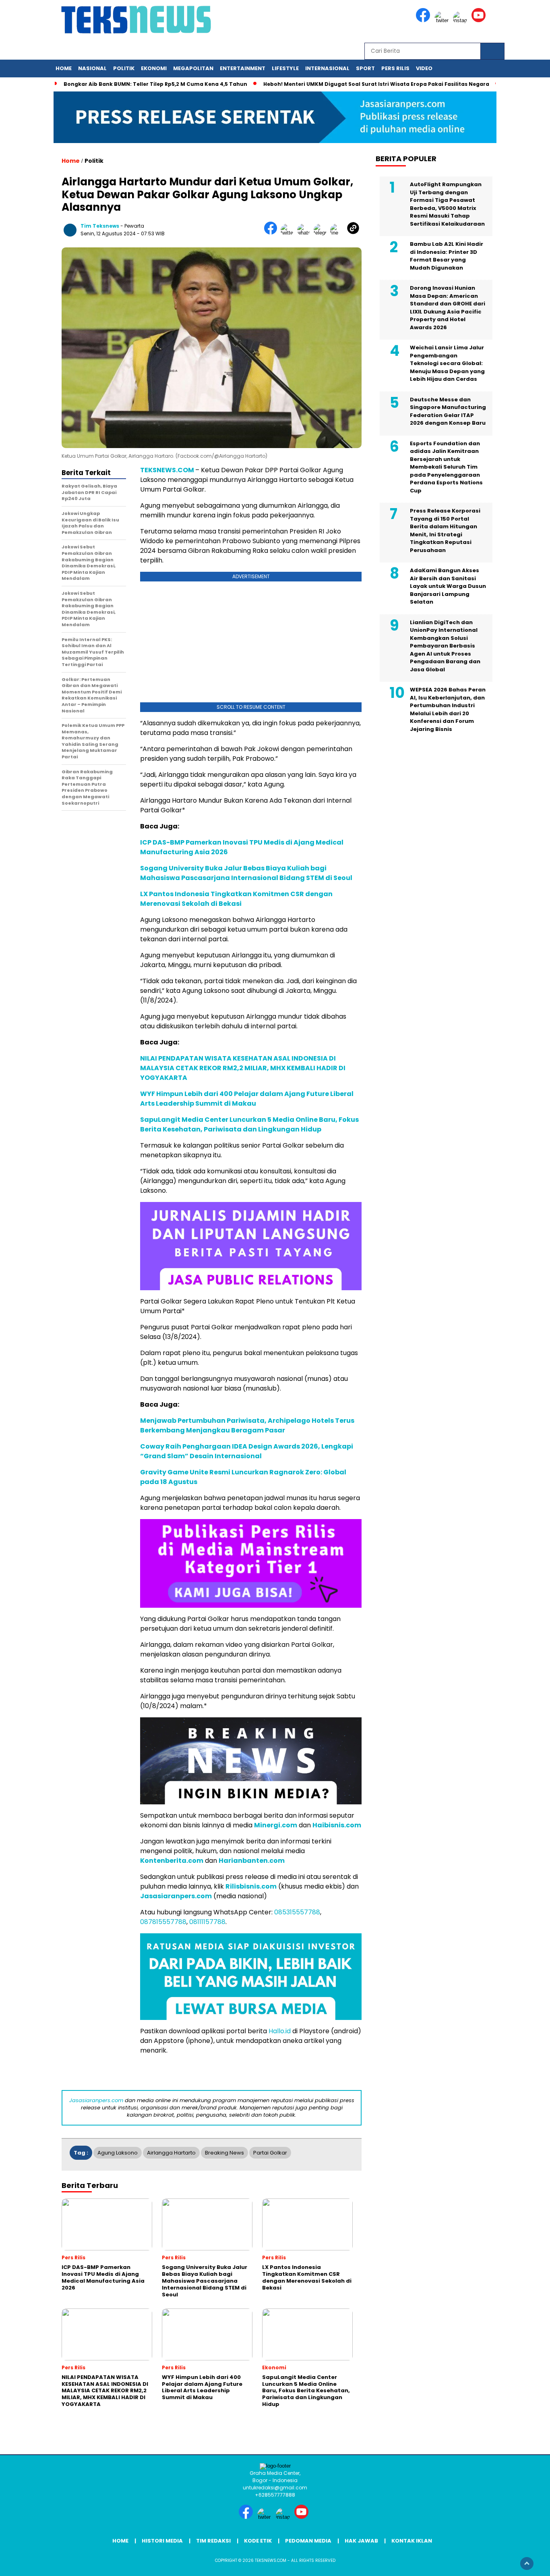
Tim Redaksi (213, 2541)
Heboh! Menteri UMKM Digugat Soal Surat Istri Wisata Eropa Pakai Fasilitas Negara (376, 84)
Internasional (327, 68)
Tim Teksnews (100, 226)
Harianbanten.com (252, 1861)
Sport (365, 68)
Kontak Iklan (412, 2541)
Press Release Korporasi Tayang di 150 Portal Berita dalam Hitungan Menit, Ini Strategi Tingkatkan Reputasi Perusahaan (445, 531)
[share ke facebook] (272, 233)
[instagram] (461, 20)
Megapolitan (193, 68)
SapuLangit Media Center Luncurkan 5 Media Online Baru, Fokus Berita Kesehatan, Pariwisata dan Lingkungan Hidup (249, 1124)
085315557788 (297, 1912)
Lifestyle (285, 68)
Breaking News (224, 2153)
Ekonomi (154, 68)
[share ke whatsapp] (305, 233)
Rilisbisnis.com (251, 1886)
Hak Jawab (361, 2541)
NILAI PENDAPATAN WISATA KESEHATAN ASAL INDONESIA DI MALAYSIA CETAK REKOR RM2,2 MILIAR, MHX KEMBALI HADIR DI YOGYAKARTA (243, 1068)
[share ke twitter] (289, 233)
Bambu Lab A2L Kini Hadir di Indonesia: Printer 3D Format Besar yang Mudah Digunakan (447, 256)
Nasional (92, 68)
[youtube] (480, 20)
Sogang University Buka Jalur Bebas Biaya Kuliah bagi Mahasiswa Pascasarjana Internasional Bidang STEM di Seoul (246, 873)
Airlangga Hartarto (171, 2153)
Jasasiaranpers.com (176, 1896)
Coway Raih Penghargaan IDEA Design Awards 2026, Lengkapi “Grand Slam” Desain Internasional (247, 1451)
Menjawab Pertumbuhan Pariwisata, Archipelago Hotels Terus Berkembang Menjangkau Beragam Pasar (247, 1425)
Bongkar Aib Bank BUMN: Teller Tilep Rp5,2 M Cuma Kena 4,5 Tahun (155, 84)
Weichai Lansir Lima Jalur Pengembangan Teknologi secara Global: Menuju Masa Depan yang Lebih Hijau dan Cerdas (447, 364)
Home (64, 68)
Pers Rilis (395, 68)
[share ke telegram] (322, 233)
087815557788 (163, 1922)
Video (424, 68)
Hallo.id (280, 2031)
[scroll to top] (527, 2564)
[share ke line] (338, 233)
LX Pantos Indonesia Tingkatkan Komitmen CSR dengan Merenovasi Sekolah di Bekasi (236, 899)
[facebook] (424, 20)
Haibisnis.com (337, 1825)
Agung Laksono (118, 2153)
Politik (124, 68)
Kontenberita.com (172, 1861)
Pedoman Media (308, 2541)
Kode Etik (258, 2541)
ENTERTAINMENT (243, 68)
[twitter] (443, 20)
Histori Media (162, 2541)
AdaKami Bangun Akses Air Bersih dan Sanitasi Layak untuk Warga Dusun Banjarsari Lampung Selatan (448, 586)
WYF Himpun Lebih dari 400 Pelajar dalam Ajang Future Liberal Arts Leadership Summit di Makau (247, 1099)
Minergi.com (276, 1825)
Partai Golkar (270, 2153)
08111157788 (207, 1922)
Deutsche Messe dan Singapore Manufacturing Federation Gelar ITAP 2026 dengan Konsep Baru (448, 411)
